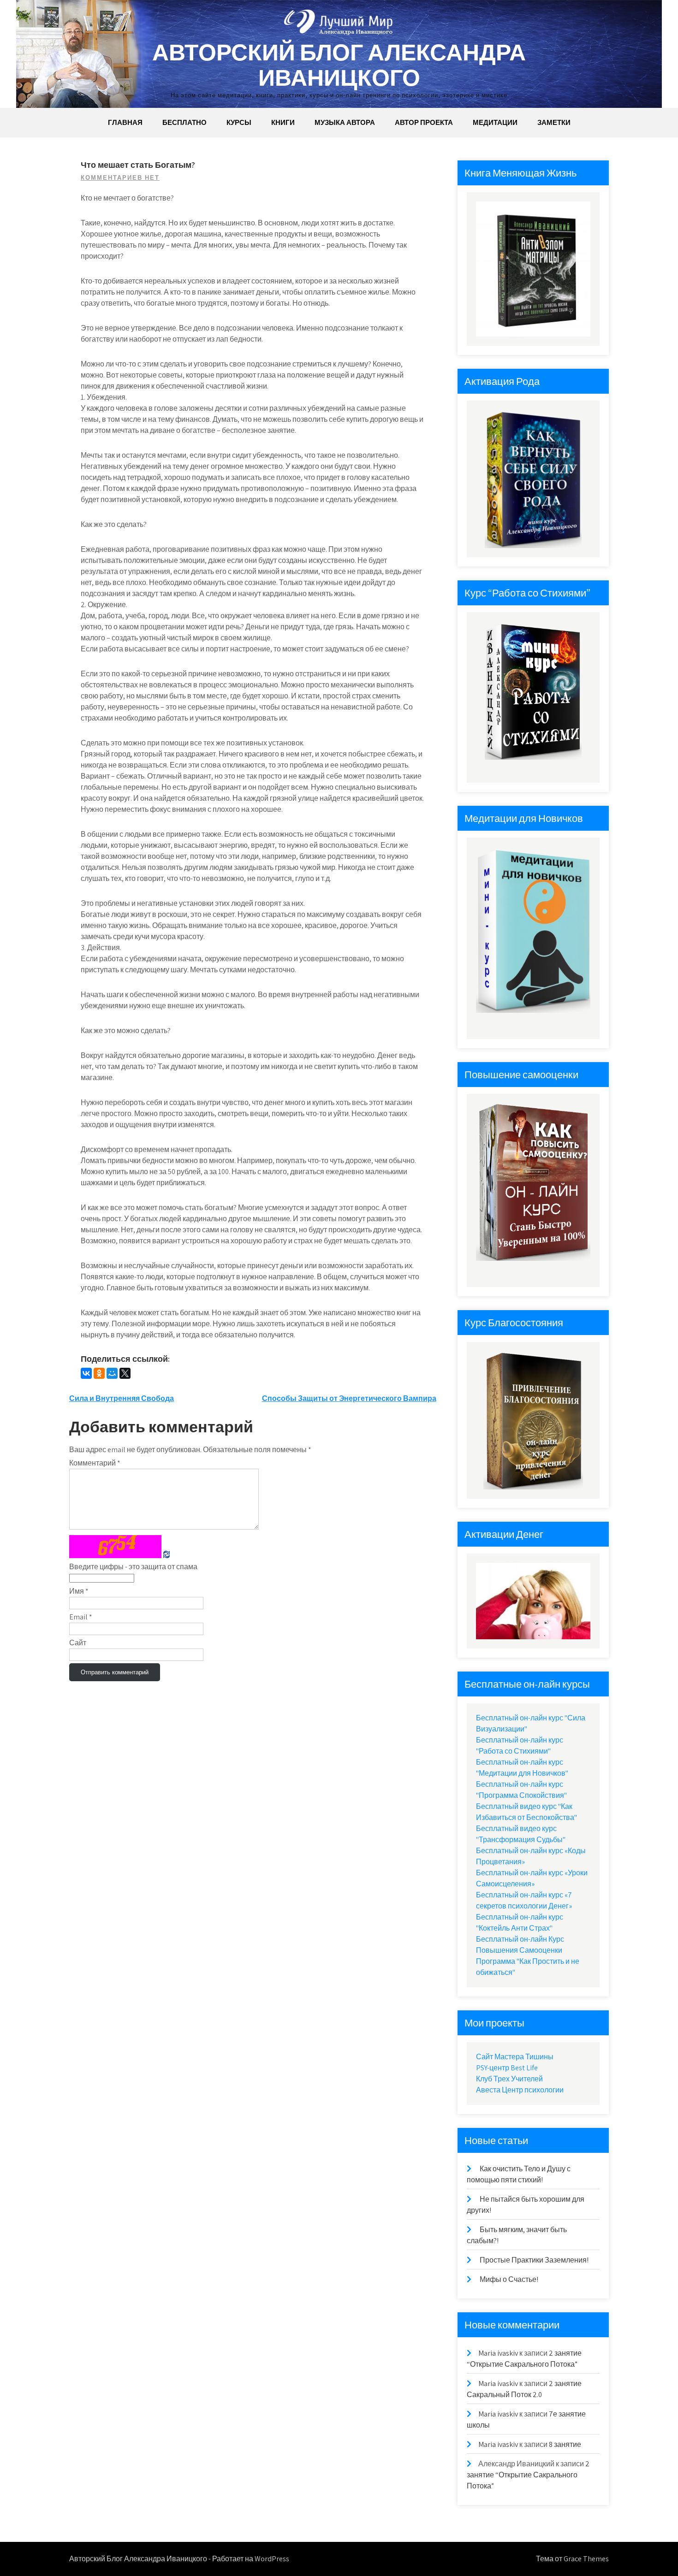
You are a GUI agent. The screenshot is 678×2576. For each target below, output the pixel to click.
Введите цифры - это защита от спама (133, 1567)
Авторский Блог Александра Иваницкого (339, 65)
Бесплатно (184, 122)
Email (81, 1617)
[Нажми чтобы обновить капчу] (115, 1547)
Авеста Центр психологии (520, 2090)
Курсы (239, 122)
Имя (79, 1591)
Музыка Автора (345, 122)
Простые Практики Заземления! (534, 2260)
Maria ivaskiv (498, 2353)
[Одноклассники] (99, 1373)
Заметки (554, 122)
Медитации (495, 122)
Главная (125, 122)
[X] (125, 1373)
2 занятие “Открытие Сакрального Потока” (528, 2475)
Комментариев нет (120, 178)
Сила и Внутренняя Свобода (122, 1398)
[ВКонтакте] (86, 1373)
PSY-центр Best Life (507, 2068)
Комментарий (95, 1463)
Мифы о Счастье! (509, 2279)
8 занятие (565, 2444)
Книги (283, 122)
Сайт (78, 1643)
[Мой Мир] (112, 1373)
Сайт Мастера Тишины (515, 2057)
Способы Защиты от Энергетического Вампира (349, 1398)
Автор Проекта (424, 122)
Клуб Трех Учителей (509, 2079)
